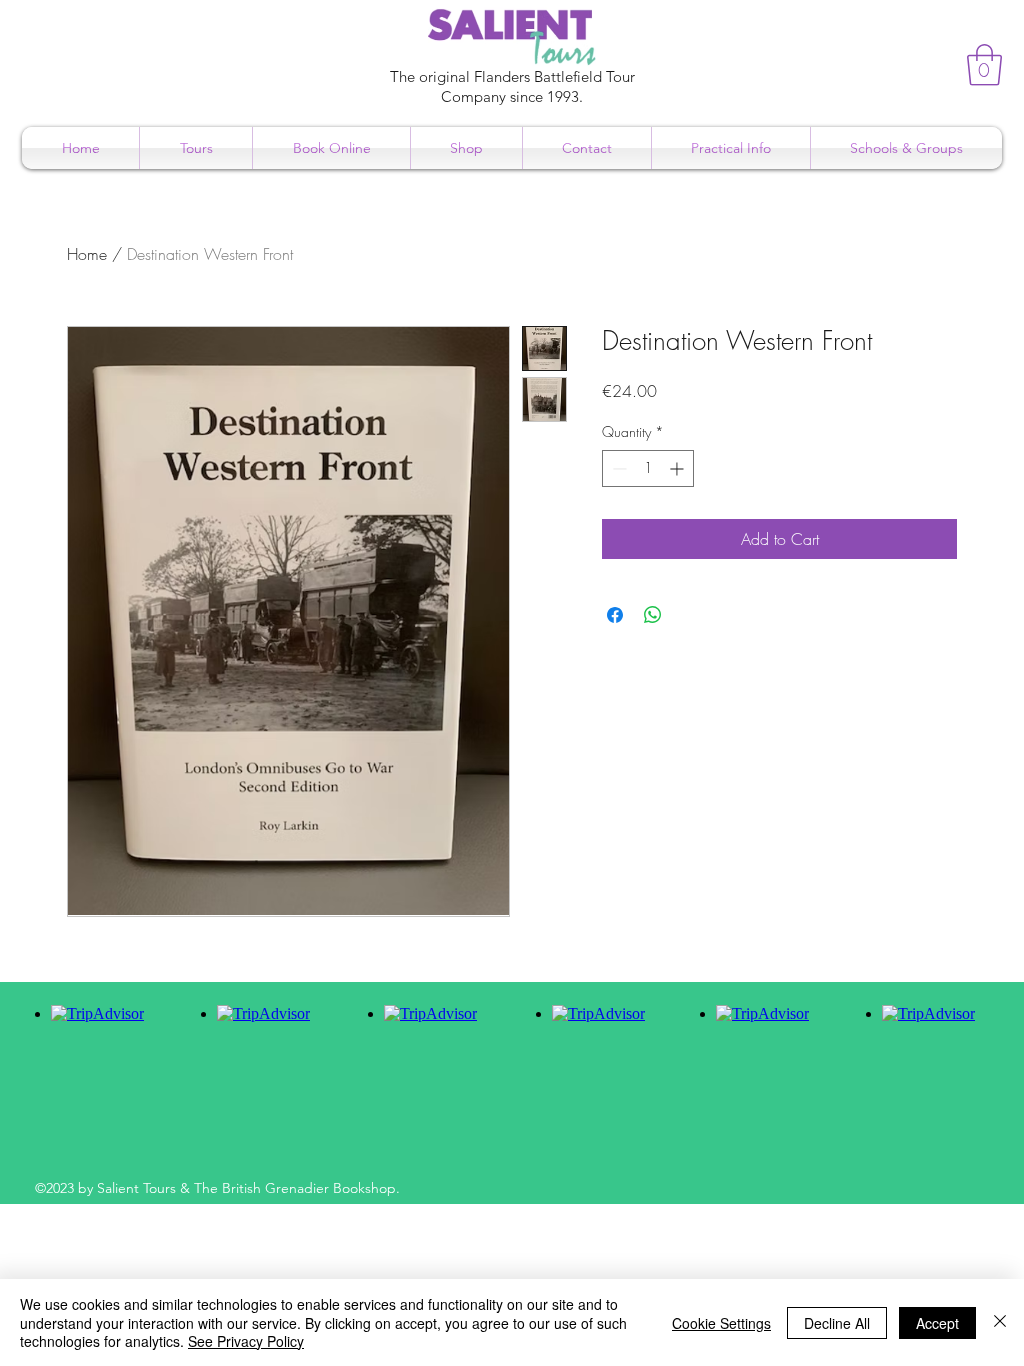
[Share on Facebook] (615, 615)
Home (87, 254)
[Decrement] (617, 468)
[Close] (1000, 1322)
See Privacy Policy (246, 1341)
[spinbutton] (648, 468)
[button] (984, 65)
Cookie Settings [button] (721, 1323)
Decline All (837, 1323)
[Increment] (678, 468)
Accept (937, 1323)
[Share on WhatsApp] (653, 615)
